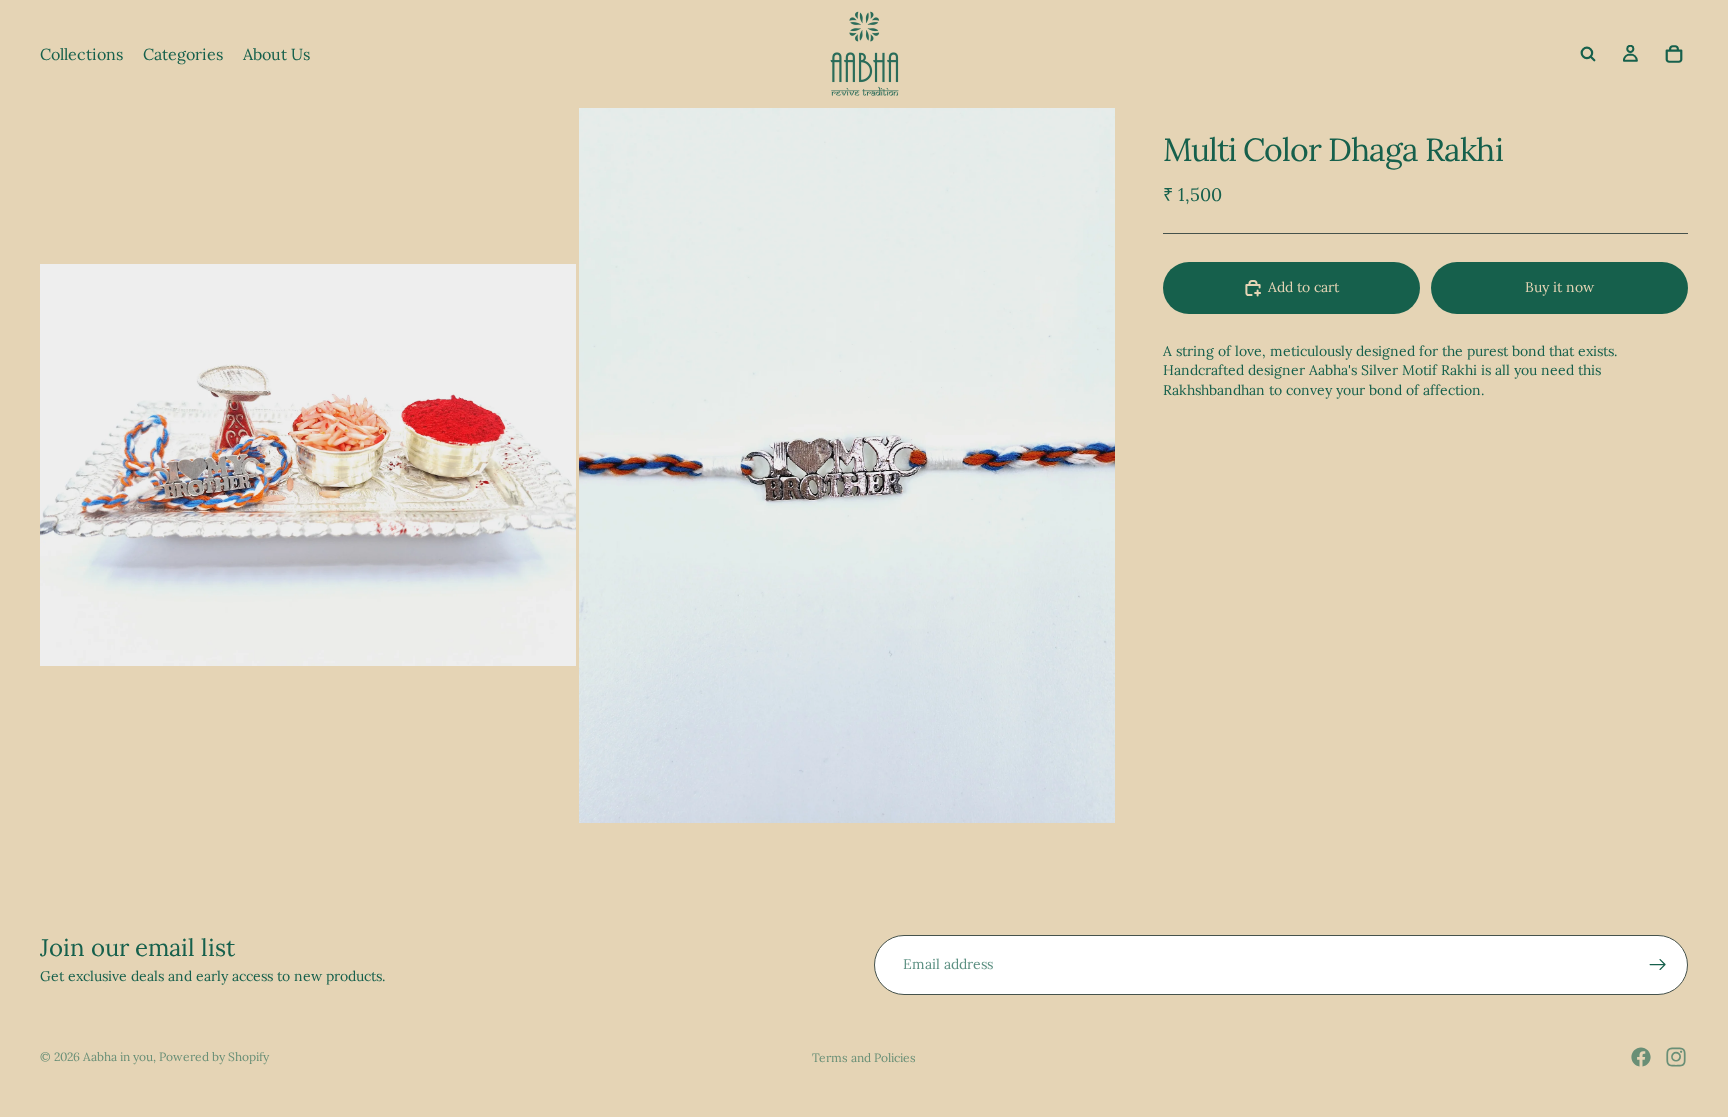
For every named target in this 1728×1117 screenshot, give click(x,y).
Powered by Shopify (214, 1056)
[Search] (1588, 54)
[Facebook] (1641, 1057)
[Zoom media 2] (847, 465)
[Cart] (1674, 54)
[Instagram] (1676, 1057)
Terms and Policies (864, 1057)
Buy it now (1559, 287)
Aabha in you (118, 1056)
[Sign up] (1658, 965)
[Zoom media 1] (308, 465)
